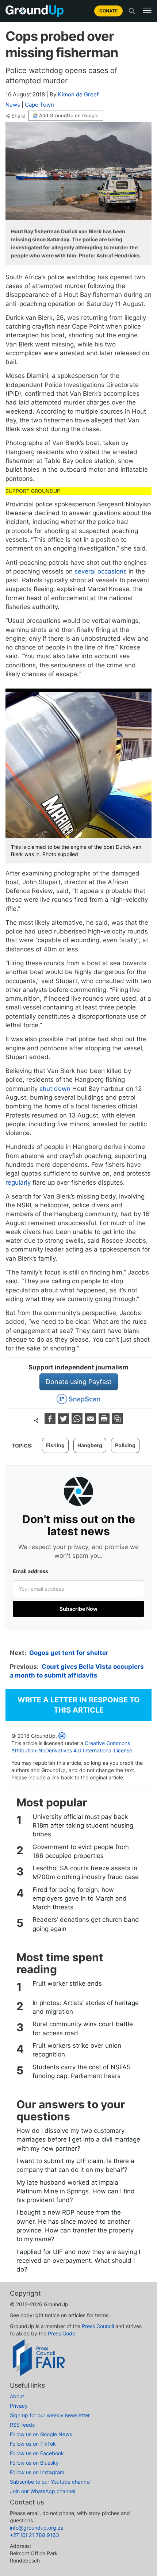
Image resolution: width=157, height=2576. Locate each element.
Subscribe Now (78, 1609)
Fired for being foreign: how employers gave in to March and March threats (80, 1899)
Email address (30, 1571)
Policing (125, 1445)
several (84, 571)
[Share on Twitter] (64, 1422)
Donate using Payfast (79, 1382)
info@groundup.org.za (37, 2528)
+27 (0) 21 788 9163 (35, 2535)
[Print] (105, 1422)
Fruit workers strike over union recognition (77, 2050)
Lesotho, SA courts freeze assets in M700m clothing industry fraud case (86, 1872)
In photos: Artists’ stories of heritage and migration (86, 2007)
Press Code (62, 2333)
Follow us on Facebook (37, 2453)
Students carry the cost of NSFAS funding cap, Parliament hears (82, 2071)
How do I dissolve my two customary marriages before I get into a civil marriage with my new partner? (78, 2140)
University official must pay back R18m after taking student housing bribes (83, 1826)
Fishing (55, 1445)
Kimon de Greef (78, 94)
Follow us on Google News (41, 2434)
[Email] (91, 1422)
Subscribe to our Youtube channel (50, 2482)
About (17, 2396)
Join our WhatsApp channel (43, 2491)
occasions (111, 571)
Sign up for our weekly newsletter (50, 2415)
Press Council (98, 2326)
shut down (55, 1089)
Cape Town (39, 105)
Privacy (19, 2406)
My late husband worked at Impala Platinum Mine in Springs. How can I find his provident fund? (76, 2191)
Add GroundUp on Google (69, 115)
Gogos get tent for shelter (69, 1653)
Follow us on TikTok (33, 2444)
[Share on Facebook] (51, 1422)
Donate (108, 11)
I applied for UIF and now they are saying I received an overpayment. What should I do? (78, 2261)
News (13, 105)
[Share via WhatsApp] (78, 1422)
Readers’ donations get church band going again (86, 1924)
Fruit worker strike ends (67, 1983)
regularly (18, 1182)
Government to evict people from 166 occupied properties (81, 1851)
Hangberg (90, 1445)
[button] (147, 11)
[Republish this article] (118, 1422)
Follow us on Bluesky (34, 2463)
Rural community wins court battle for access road (83, 2028)
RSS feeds (22, 2425)
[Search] (132, 11)
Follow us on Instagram (37, 2472)
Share (18, 116)
